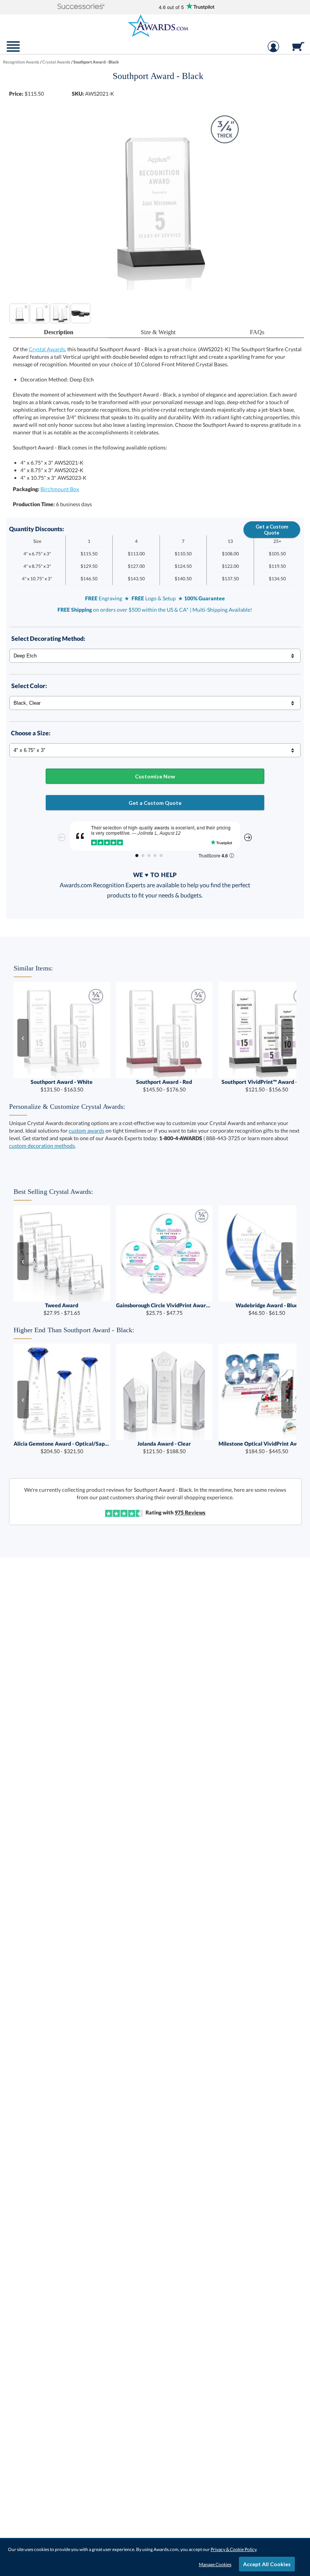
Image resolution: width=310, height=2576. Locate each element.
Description (59, 332)
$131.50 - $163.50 (62, 1086)
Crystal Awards (47, 349)
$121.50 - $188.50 (164, 1447)
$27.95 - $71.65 (62, 1309)
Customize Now (155, 776)
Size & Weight (158, 332)
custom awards (87, 1131)
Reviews (190, 1512)
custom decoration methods (42, 1146)
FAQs (257, 332)
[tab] (59, 332)
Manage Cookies (215, 2564)
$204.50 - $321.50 (62, 1447)
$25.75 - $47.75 (164, 1309)
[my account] (273, 50)
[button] (81, 7)
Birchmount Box (60, 489)
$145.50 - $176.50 (164, 1086)
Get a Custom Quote (272, 530)
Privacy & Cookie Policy (233, 2549)
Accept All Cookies (267, 2564)
